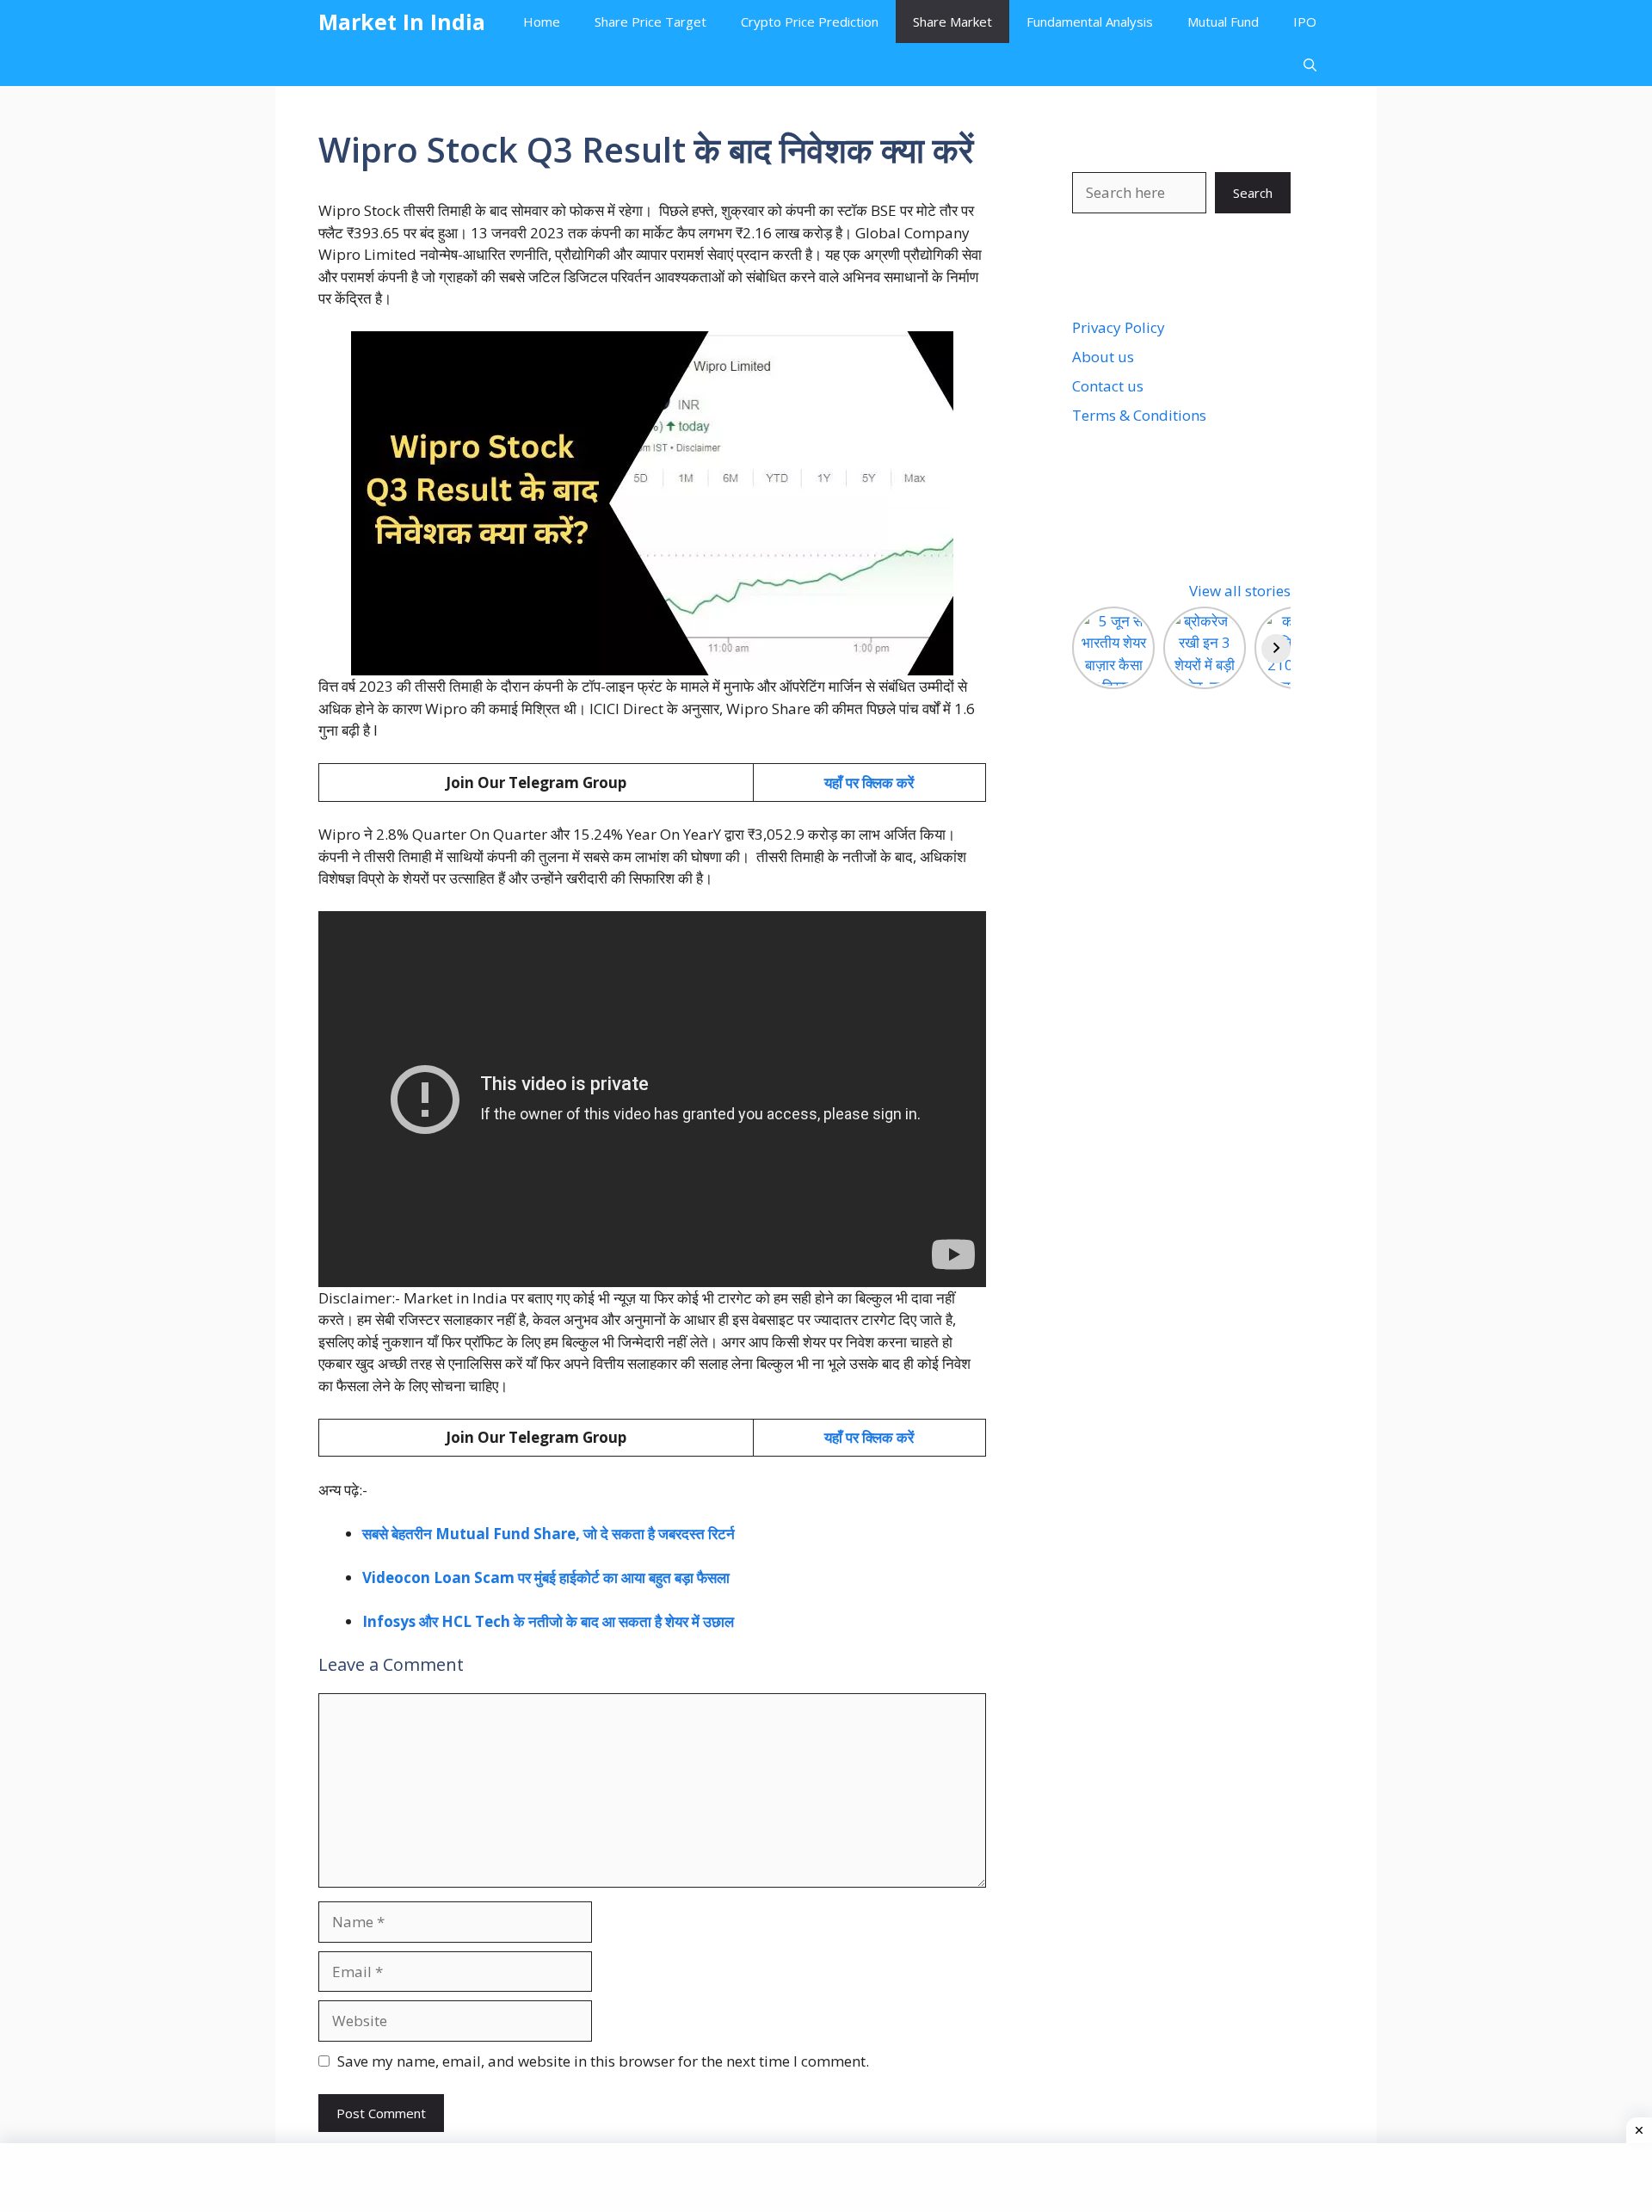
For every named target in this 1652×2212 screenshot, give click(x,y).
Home (542, 22)
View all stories (1240, 591)
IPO (1305, 22)
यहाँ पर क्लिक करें (869, 783)
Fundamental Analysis (1090, 22)
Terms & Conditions (1139, 415)
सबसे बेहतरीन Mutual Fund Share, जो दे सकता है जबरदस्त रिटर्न (549, 1534)
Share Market (952, 22)
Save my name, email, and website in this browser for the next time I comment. (603, 2061)
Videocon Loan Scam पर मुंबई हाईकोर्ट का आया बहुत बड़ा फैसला (546, 1577)
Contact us (1108, 386)
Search (1253, 193)
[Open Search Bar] (1310, 65)
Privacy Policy (1119, 327)
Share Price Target (650, 22)
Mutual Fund (1223, 22)
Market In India (402, 22)
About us (1103, 357)
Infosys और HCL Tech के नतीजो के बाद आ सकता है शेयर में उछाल (548, 1621)
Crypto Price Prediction (810, 22)
